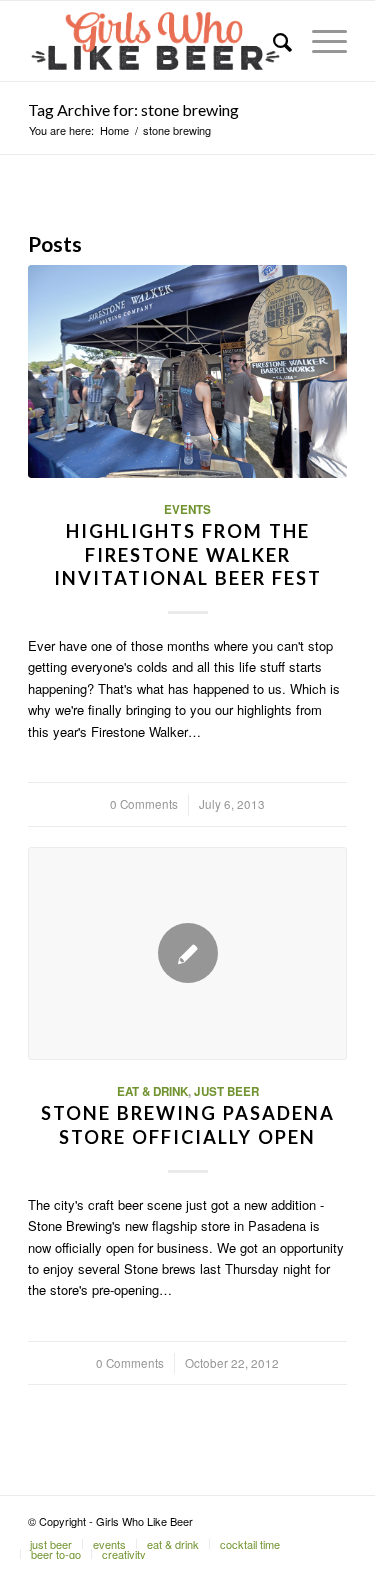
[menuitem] (272, 41)
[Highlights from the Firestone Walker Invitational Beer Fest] (187, 371)
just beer (226, 1091)
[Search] (272, 41)
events (187, 509)
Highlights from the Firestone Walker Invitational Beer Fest (188, 554)
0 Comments (144, 804)
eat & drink (152, 1091)
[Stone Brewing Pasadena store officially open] (187, 953)
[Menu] (319, 41)
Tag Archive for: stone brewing (133, 109)
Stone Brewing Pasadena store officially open (188, 1125)
